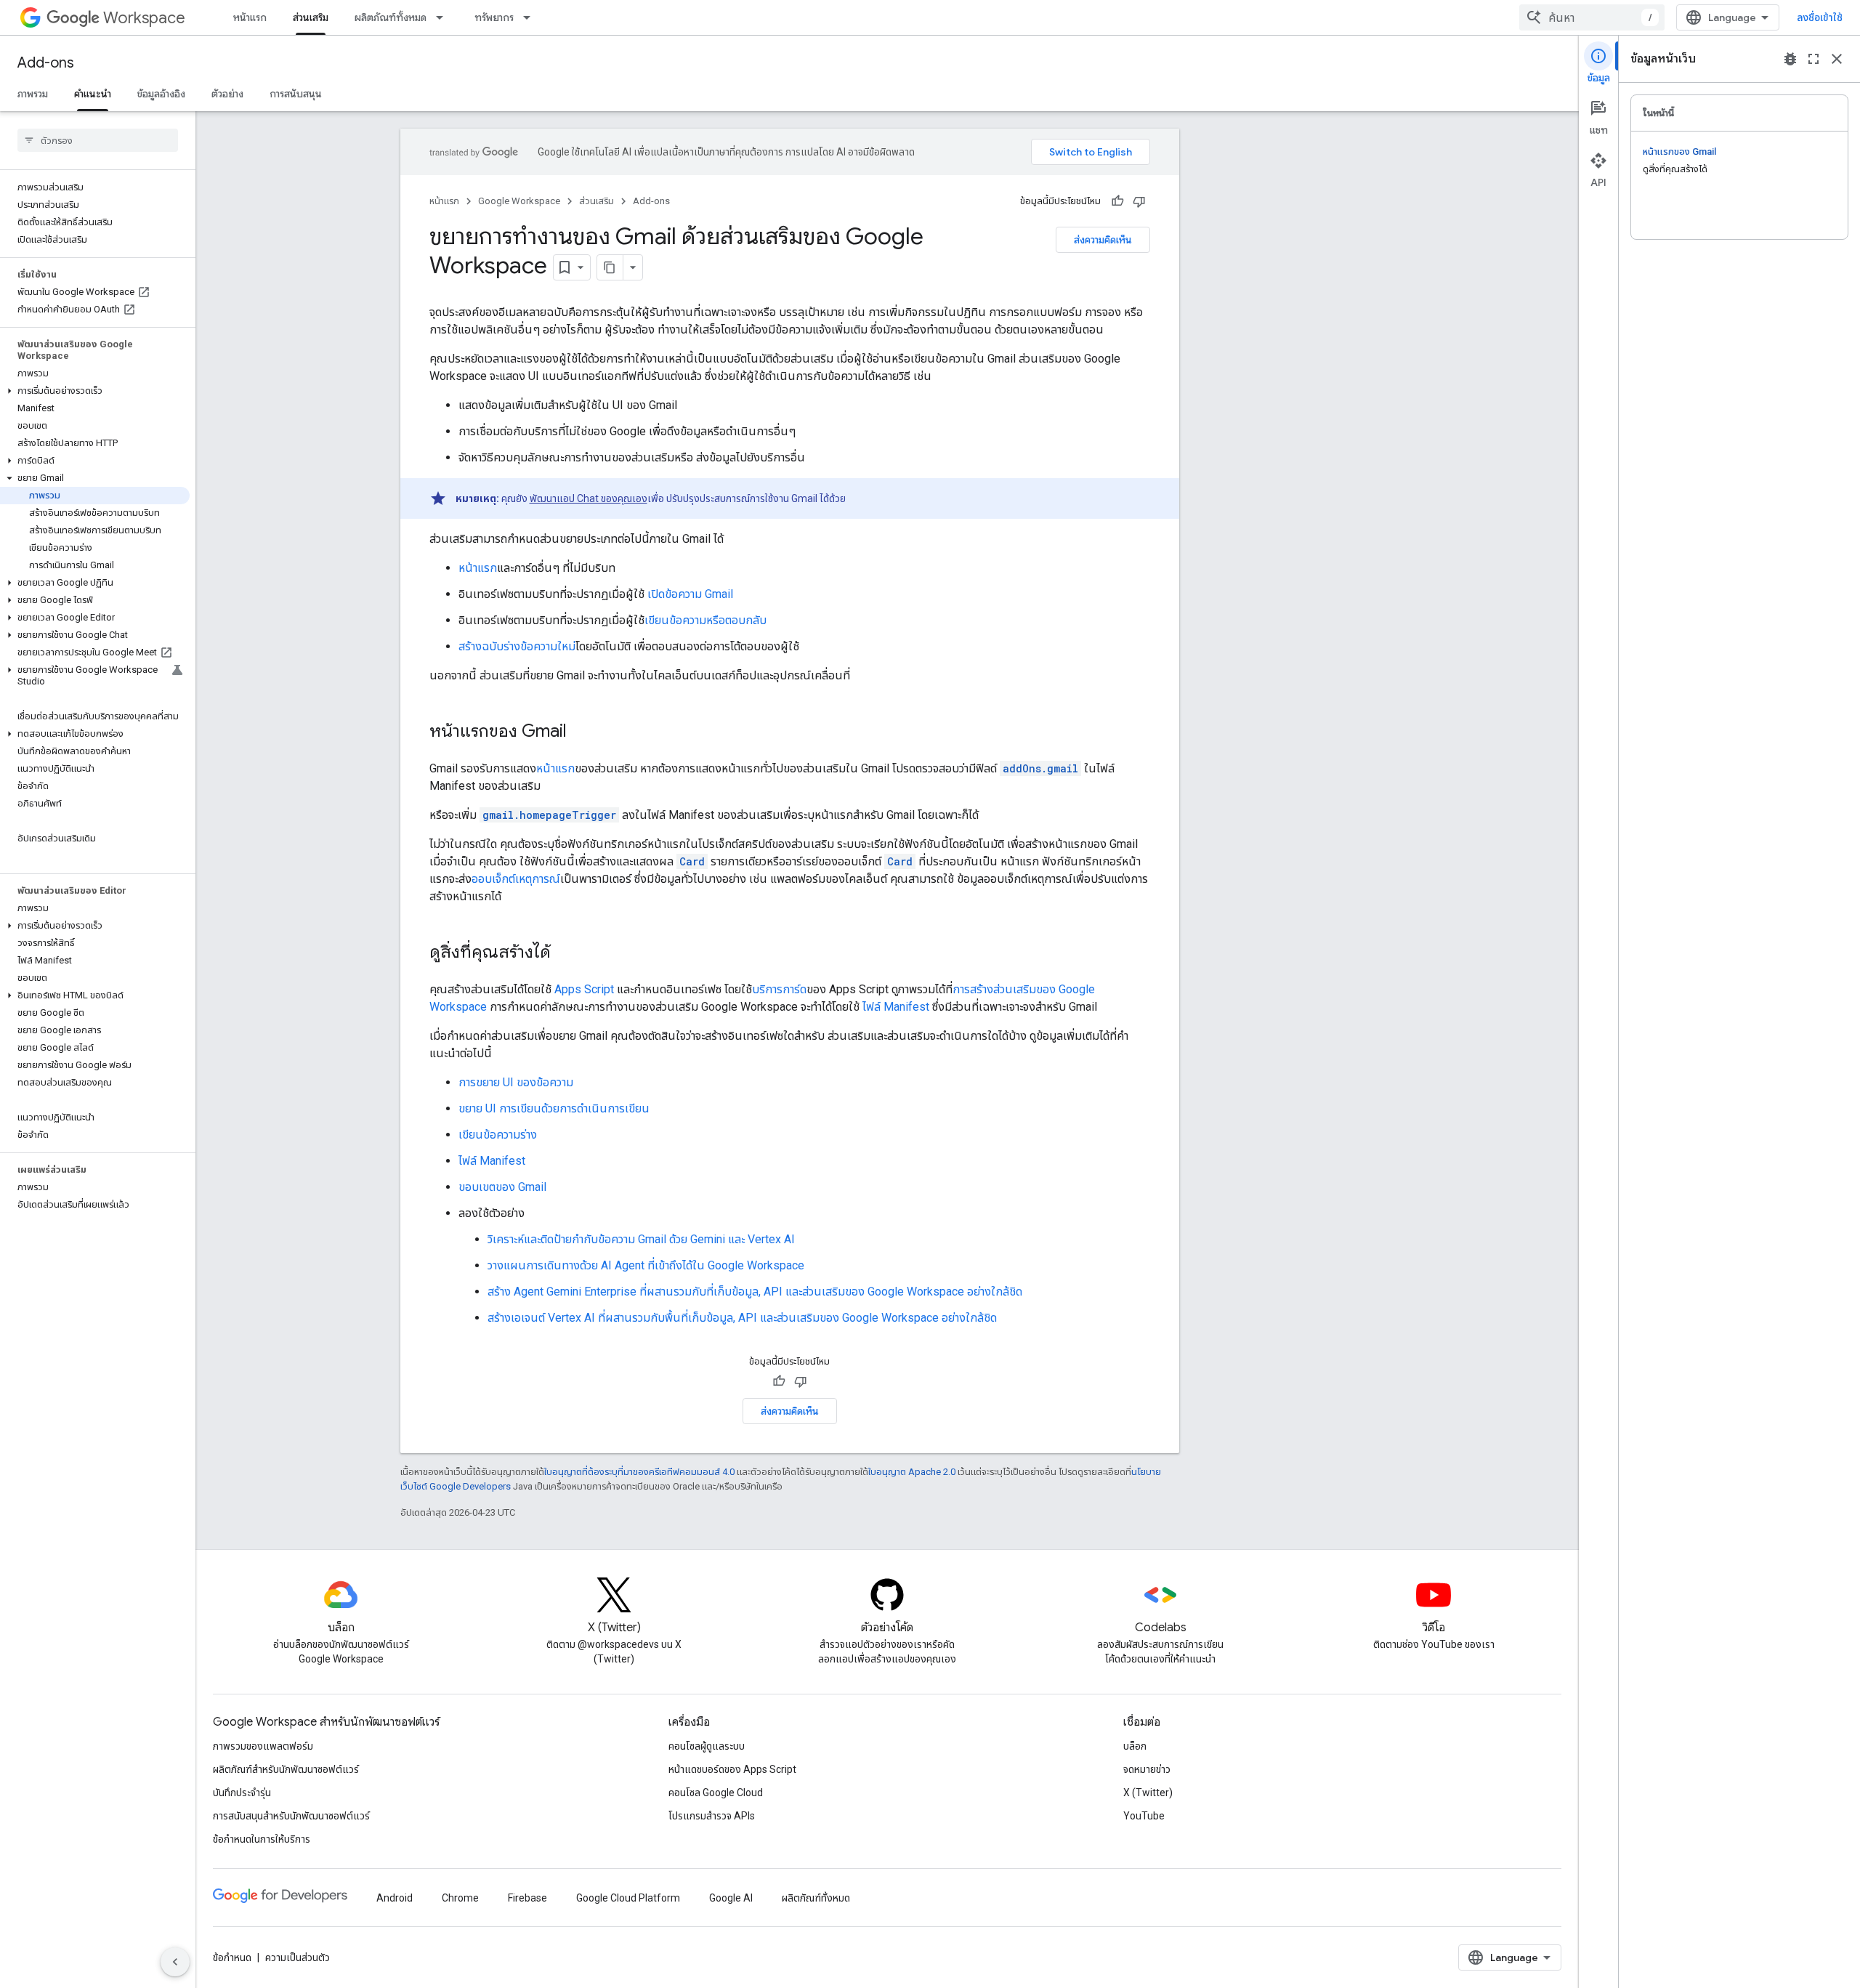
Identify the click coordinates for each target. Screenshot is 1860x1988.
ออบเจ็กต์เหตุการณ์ (516, 879)
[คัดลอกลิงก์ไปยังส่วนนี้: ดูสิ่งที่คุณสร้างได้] (565, 953)
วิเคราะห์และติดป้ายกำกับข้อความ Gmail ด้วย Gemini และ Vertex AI (641, 1239)
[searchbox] (98, 140)
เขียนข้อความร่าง (498, 1135)
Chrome (460, 1898)
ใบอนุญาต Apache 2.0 (912, 1472)
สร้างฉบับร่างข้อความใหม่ (517, 646)
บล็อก (1135, 1746)
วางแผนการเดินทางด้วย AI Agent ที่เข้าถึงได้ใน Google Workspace (646, 1265)
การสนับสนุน (296, 94)
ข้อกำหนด (232, 1957)
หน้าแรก (250, 17)
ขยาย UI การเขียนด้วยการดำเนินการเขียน (554, 1108)
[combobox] (1592, 17)
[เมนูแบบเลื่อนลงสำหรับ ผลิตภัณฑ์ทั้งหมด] (444, 17)
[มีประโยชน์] (1117, 201)
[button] (95, 391)
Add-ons (46, 63)
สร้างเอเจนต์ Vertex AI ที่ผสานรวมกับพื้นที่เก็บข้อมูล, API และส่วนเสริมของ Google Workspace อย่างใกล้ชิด (742, 1318)
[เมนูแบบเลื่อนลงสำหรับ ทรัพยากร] (531, 17)
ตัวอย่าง (227, 94)
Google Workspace (519, 201)
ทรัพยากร (494, 17)
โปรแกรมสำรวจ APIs (712, 1816)
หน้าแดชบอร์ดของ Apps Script (732, 1769)
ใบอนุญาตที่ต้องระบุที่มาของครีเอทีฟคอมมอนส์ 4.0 (639, 1472)
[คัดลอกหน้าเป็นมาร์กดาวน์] (610, 267)
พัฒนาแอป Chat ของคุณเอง (589, 498)
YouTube (1144, 1816)
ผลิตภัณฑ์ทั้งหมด (391, 17)
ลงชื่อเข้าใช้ (1820, 17)
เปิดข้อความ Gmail (690, 594)
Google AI (731, 1898)
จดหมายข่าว (1147, 1769)
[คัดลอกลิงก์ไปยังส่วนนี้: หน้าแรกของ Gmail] (581, 732)
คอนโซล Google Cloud (716, 1793)
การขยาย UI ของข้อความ (516, 1082)
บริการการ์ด (779, 989)
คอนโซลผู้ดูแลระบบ (707, 1746)
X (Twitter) (1148, 1793)
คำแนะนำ (93, 94)
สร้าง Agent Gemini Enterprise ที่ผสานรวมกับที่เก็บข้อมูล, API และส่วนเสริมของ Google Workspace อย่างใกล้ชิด (755, 1292)
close (1837, 59)
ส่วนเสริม (311, 17)
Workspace (144, 18)
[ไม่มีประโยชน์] (1139, 201)
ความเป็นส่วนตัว (298, 1957)
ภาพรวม (33, 94)
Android (395, 1898)
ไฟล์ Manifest (896, 1007)
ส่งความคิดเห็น (1103, 240)
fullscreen (1813, 59)
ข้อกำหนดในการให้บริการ (262, 1839)
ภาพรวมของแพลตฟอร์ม (263, 1746)
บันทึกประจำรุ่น (242, 1793)
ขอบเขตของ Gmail (502, 1187)
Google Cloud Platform (628, 1898)
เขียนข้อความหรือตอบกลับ (705, 620)
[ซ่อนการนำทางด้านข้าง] (175, 1962)
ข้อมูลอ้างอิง (161, 94)
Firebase (527, 1898)
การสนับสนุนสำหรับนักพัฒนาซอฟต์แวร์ (291, 1816)
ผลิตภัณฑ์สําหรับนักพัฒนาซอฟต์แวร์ (286, 1769)
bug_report (1790, 59)
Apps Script (584, 989)
